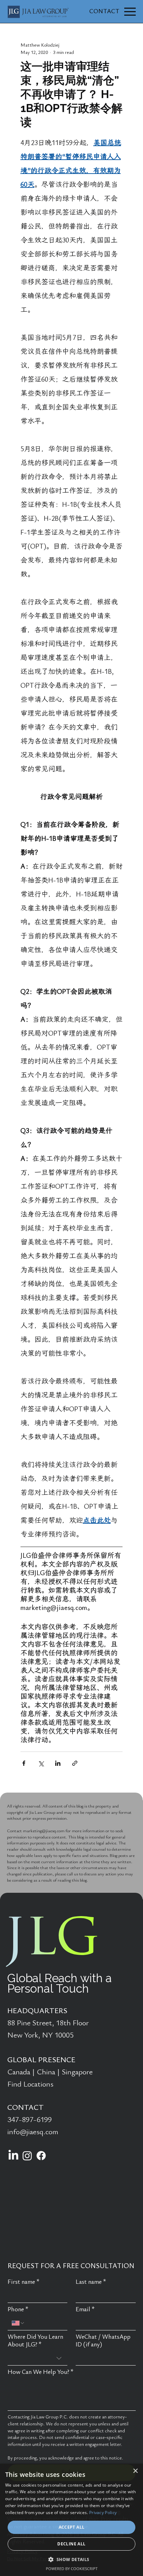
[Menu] (130, 12)
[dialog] (71, 2520)
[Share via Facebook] (24, 1763)
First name (24, 2282)
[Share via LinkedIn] (58, 1763)
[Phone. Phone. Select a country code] (18, 2323)
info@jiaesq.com (33, 2132)
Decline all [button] (71, 2544)
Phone (18, 2309)
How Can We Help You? (41, 2372)
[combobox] (38, 2358)
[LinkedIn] (13, 2156)
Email (85, 2309)
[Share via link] (75, 1763)
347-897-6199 (30, 2120)
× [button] (135, 2471)
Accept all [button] (72, 2527)
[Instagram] (27, 2156)
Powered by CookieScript (72, 2569)
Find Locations (30, 2084)
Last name (91, 2282)
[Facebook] (41, 2156)
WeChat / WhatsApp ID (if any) (103, 2341)
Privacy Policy (103, 2513)
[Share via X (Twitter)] (41, 1763)
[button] (71, 2559)
